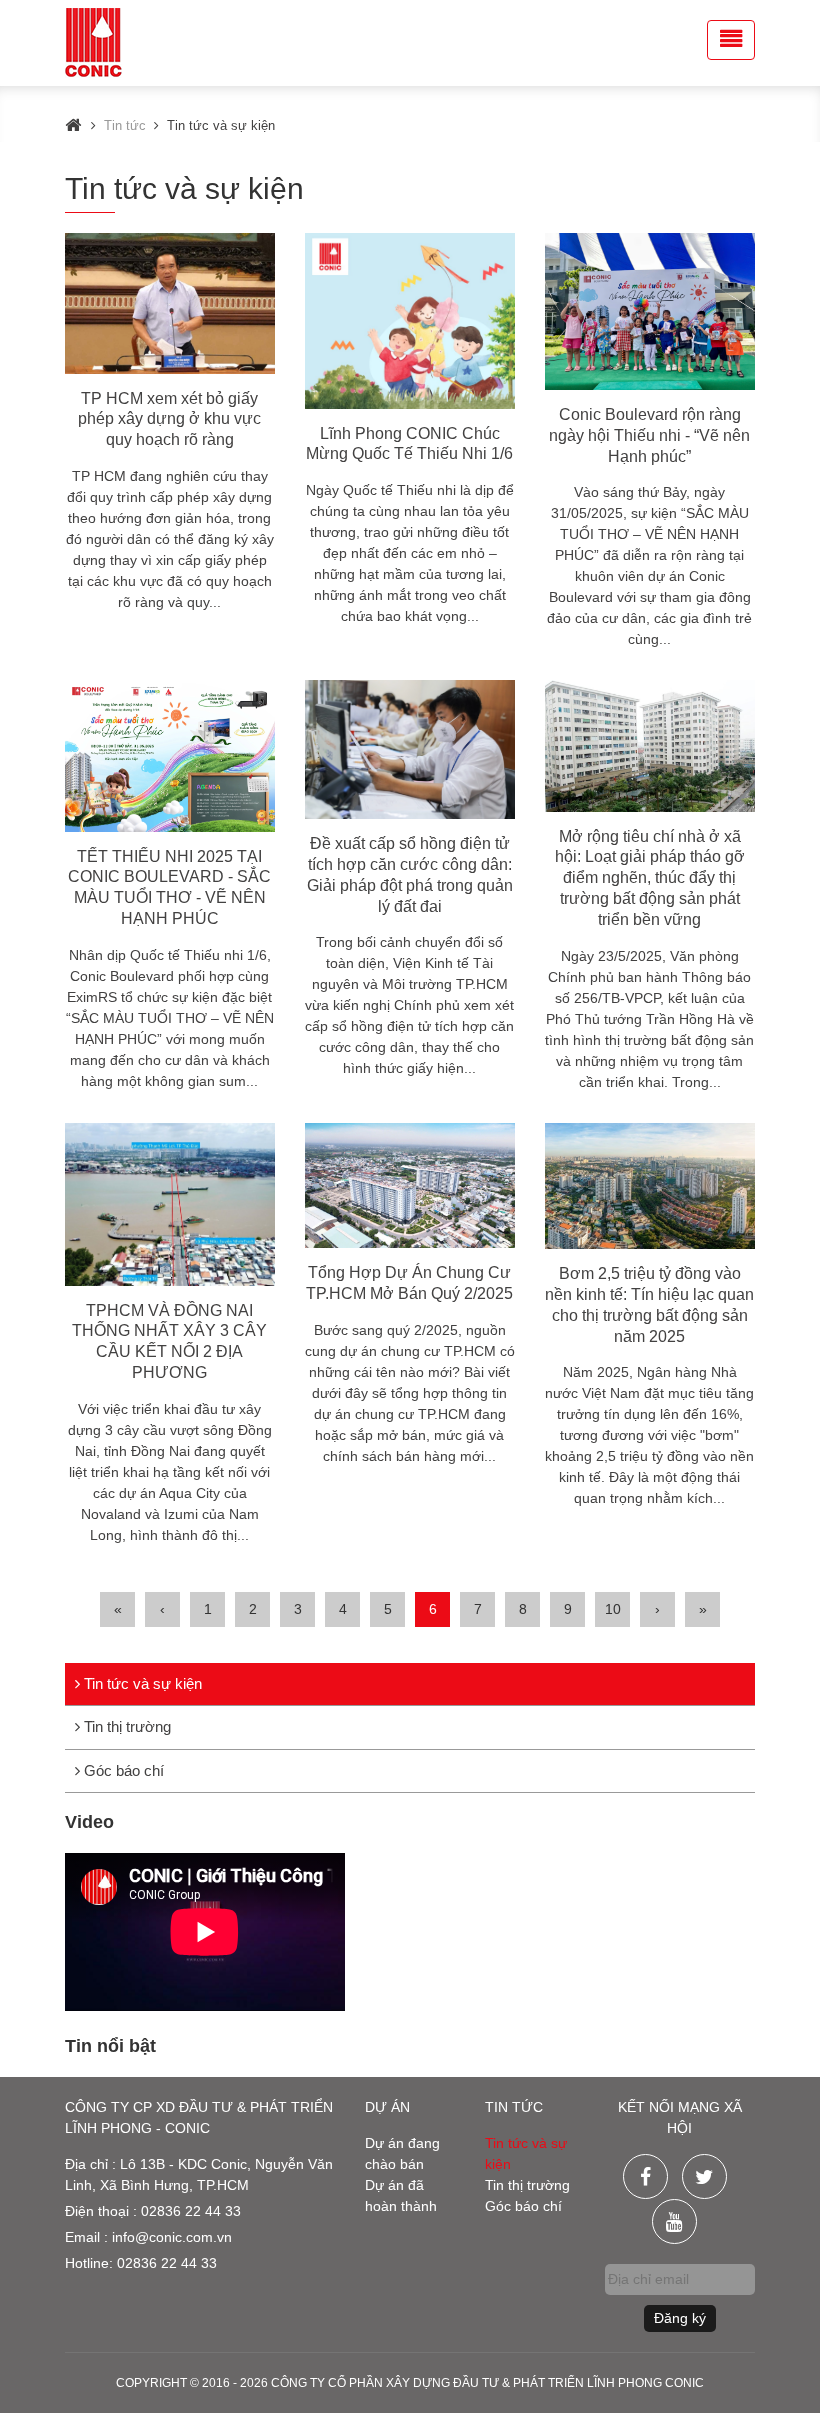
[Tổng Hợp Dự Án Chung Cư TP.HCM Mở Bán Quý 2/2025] (410, 1186)
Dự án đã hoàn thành (401, 2195)
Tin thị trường (125, 1726)
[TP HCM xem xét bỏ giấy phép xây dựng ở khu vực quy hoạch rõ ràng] (170, 303)
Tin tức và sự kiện (141, 1683)
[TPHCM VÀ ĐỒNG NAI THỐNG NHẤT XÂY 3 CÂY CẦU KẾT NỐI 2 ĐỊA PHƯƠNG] (170, 1204)
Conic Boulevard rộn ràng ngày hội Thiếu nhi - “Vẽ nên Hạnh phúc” (649, 435)
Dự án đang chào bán (402, 2153)
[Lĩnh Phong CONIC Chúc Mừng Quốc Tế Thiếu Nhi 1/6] (410, 321)
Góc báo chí (122, 1770)
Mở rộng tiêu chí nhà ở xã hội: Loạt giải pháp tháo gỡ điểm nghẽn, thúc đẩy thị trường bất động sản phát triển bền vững (650, 878)
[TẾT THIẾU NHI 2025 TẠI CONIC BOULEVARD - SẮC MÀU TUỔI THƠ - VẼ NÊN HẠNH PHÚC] (170, 755)
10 (613, 1609)
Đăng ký (680, 2318)
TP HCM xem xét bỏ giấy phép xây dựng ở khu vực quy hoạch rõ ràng (169, 419)
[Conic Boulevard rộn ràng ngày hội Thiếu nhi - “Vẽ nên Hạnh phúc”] (650, 311)
